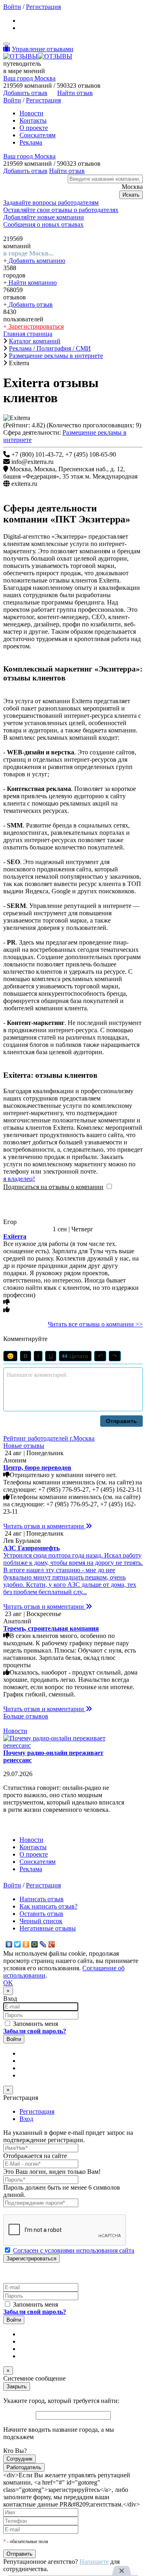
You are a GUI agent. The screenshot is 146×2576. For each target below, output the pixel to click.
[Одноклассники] (26, 1944)
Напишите (94, 2562)
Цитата (78, 1356)
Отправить (121, 1421)
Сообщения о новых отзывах (43, 224)
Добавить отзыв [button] (25, 93)
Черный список (41, 1921)
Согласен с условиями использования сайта (74, 2250)
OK (8, 1983)
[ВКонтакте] (9, 1944)
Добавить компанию (36, 261)
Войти (12, 7)
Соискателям (38, 135)
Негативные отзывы (48, 1928)
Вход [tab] (26, 2119)
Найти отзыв (75, 93)
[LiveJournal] (43, 1944)
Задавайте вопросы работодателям (51, 203)
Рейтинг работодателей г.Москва (49, 1438)
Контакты (33, 120)
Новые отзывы (24, 1446)
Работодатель (24, 2467)
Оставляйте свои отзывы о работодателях (61, 210)
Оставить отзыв (41, 1914)
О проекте (34, 128)
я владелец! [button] (19, 1179)
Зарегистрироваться (35, 326)
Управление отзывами (43, 49)
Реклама (31, 142)
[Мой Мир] (35, 1944)
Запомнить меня (35, 2024)
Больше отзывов (26, 1716)
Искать (131, 195)
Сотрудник (19, 2459)
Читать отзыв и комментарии (44, 1526)
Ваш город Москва (29, 78)
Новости (31, 113)
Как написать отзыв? (48, 1906)
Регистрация (43, 7)
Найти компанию (32, 283)
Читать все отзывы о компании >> (95, 1324)
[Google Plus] (52, 1944)
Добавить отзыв (30, 304)
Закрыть (17, 2386)
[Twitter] (18, 1944)
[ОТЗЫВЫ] (38, 56)
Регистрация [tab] (37, 2111)
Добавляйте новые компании (44, 217)
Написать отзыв (42, 1899)
